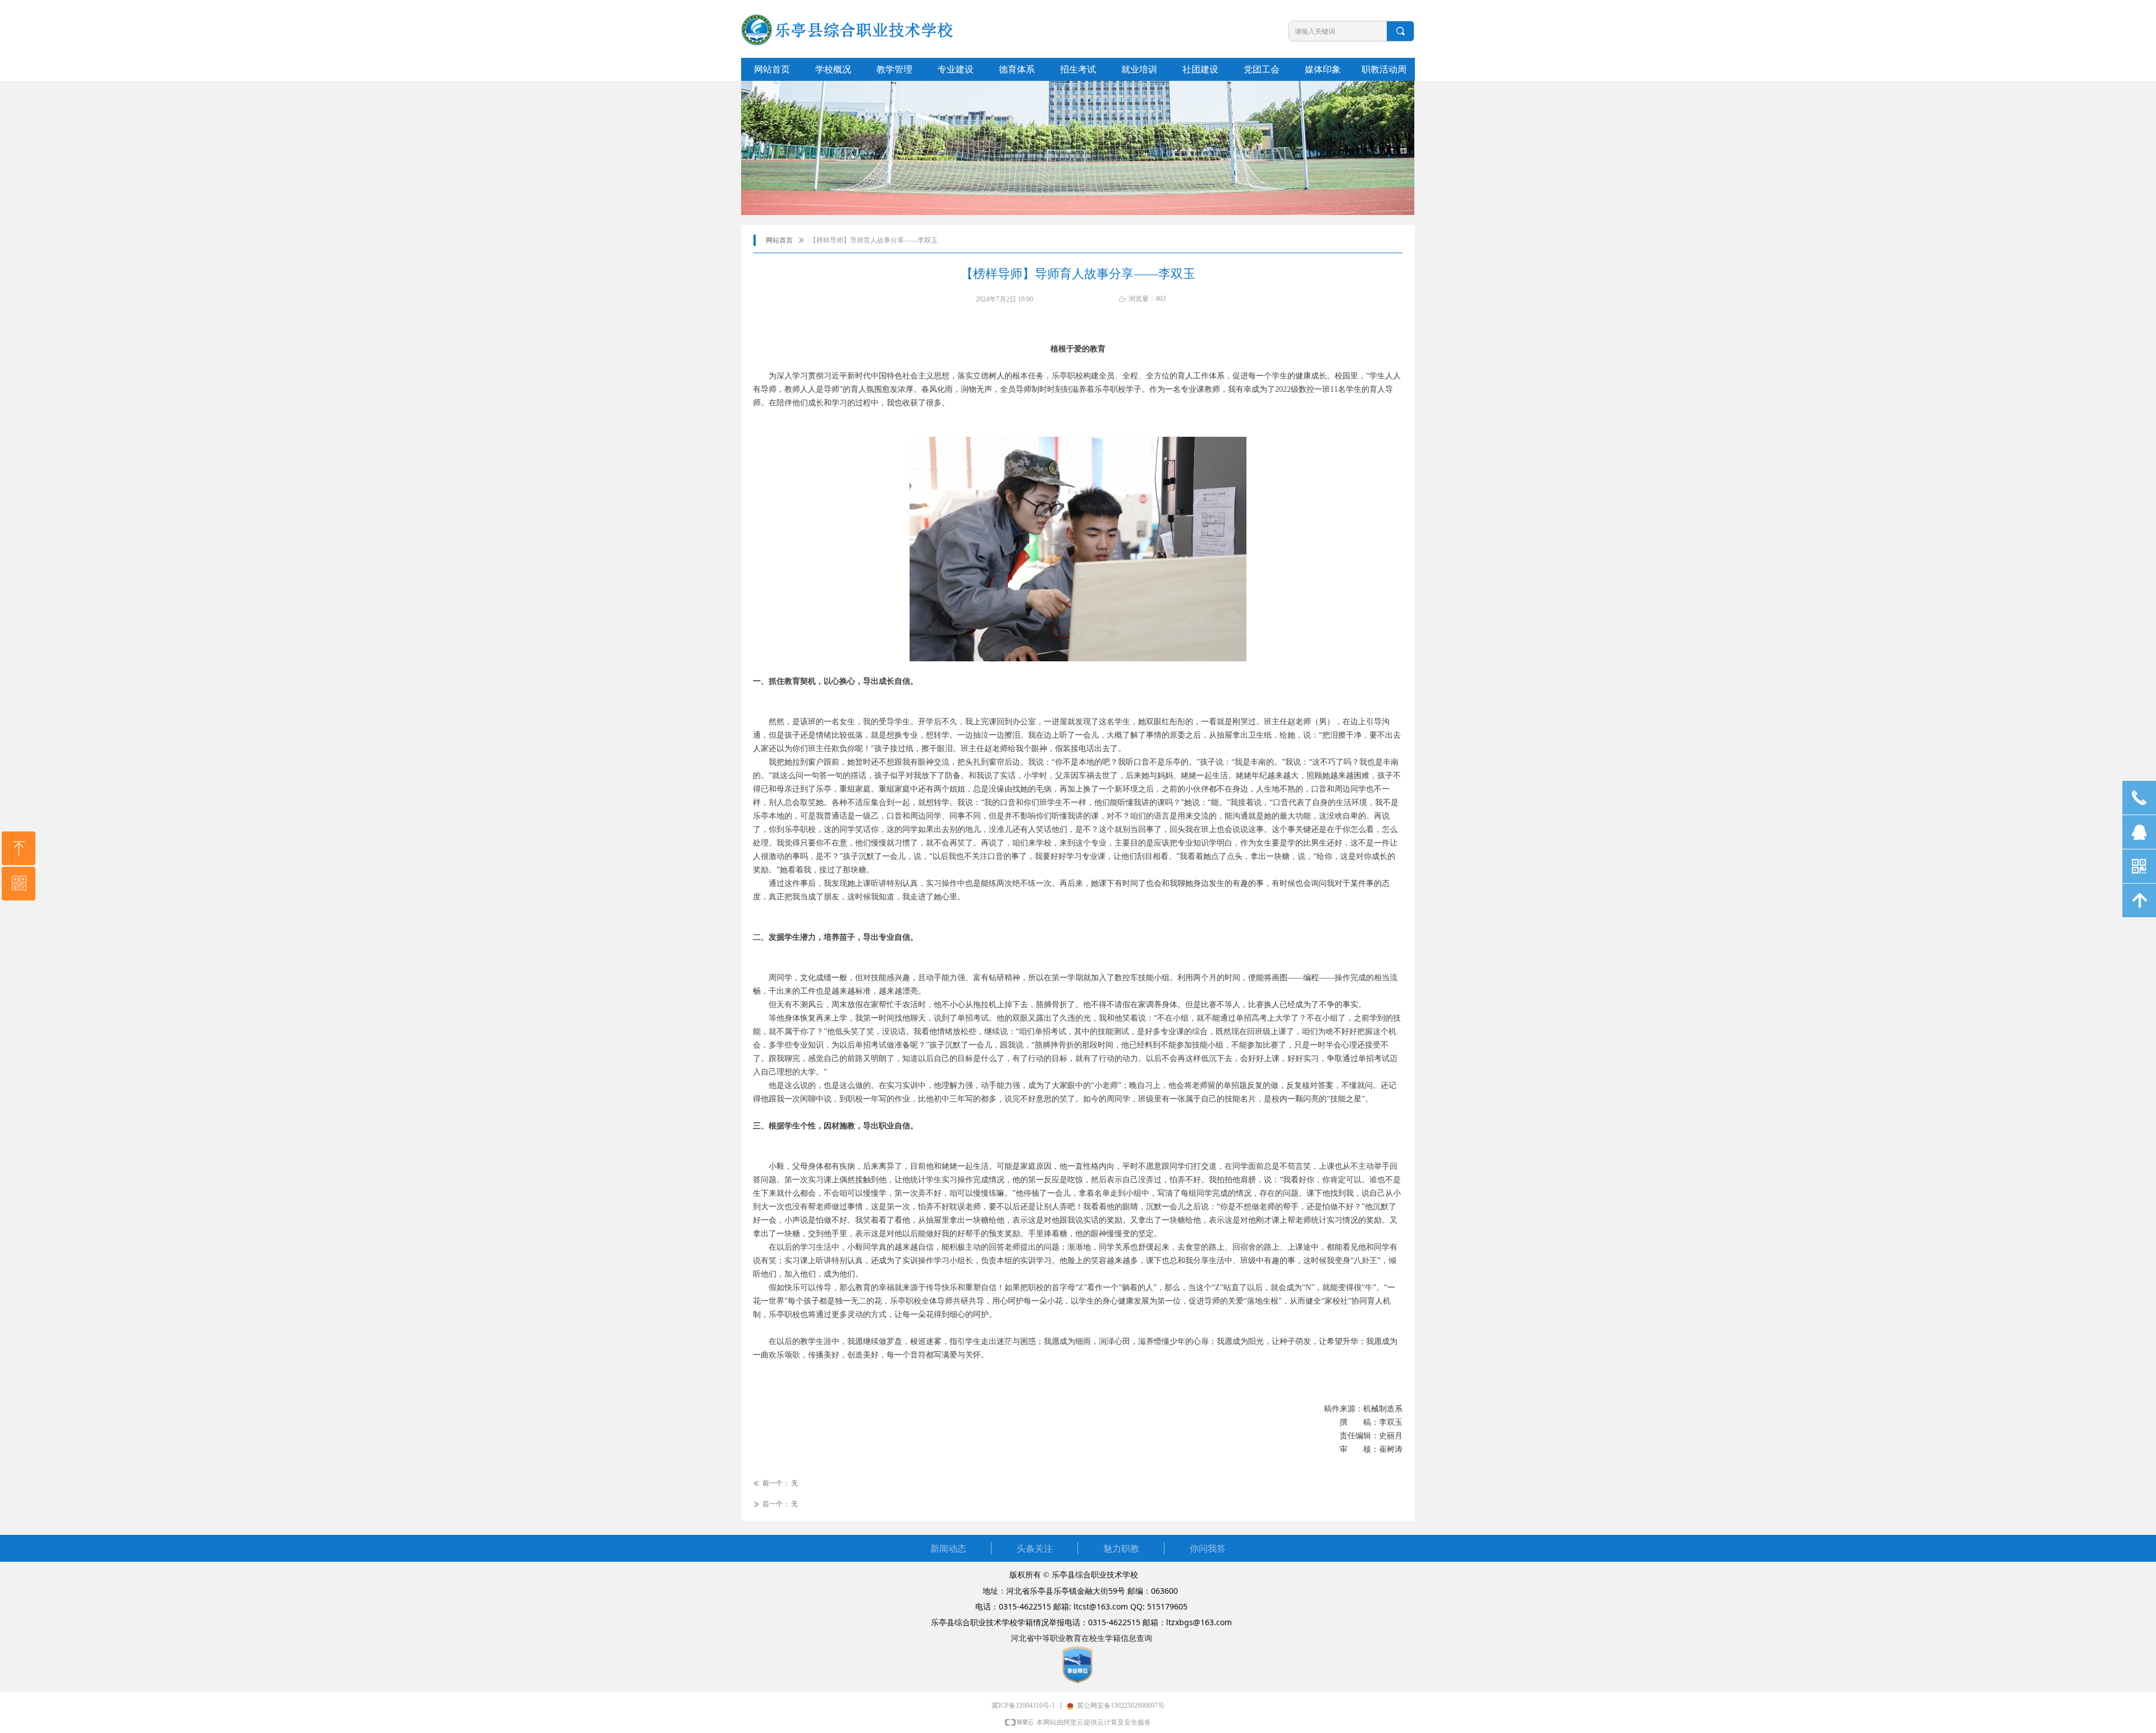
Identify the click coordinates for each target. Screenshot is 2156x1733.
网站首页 (779, 240)
